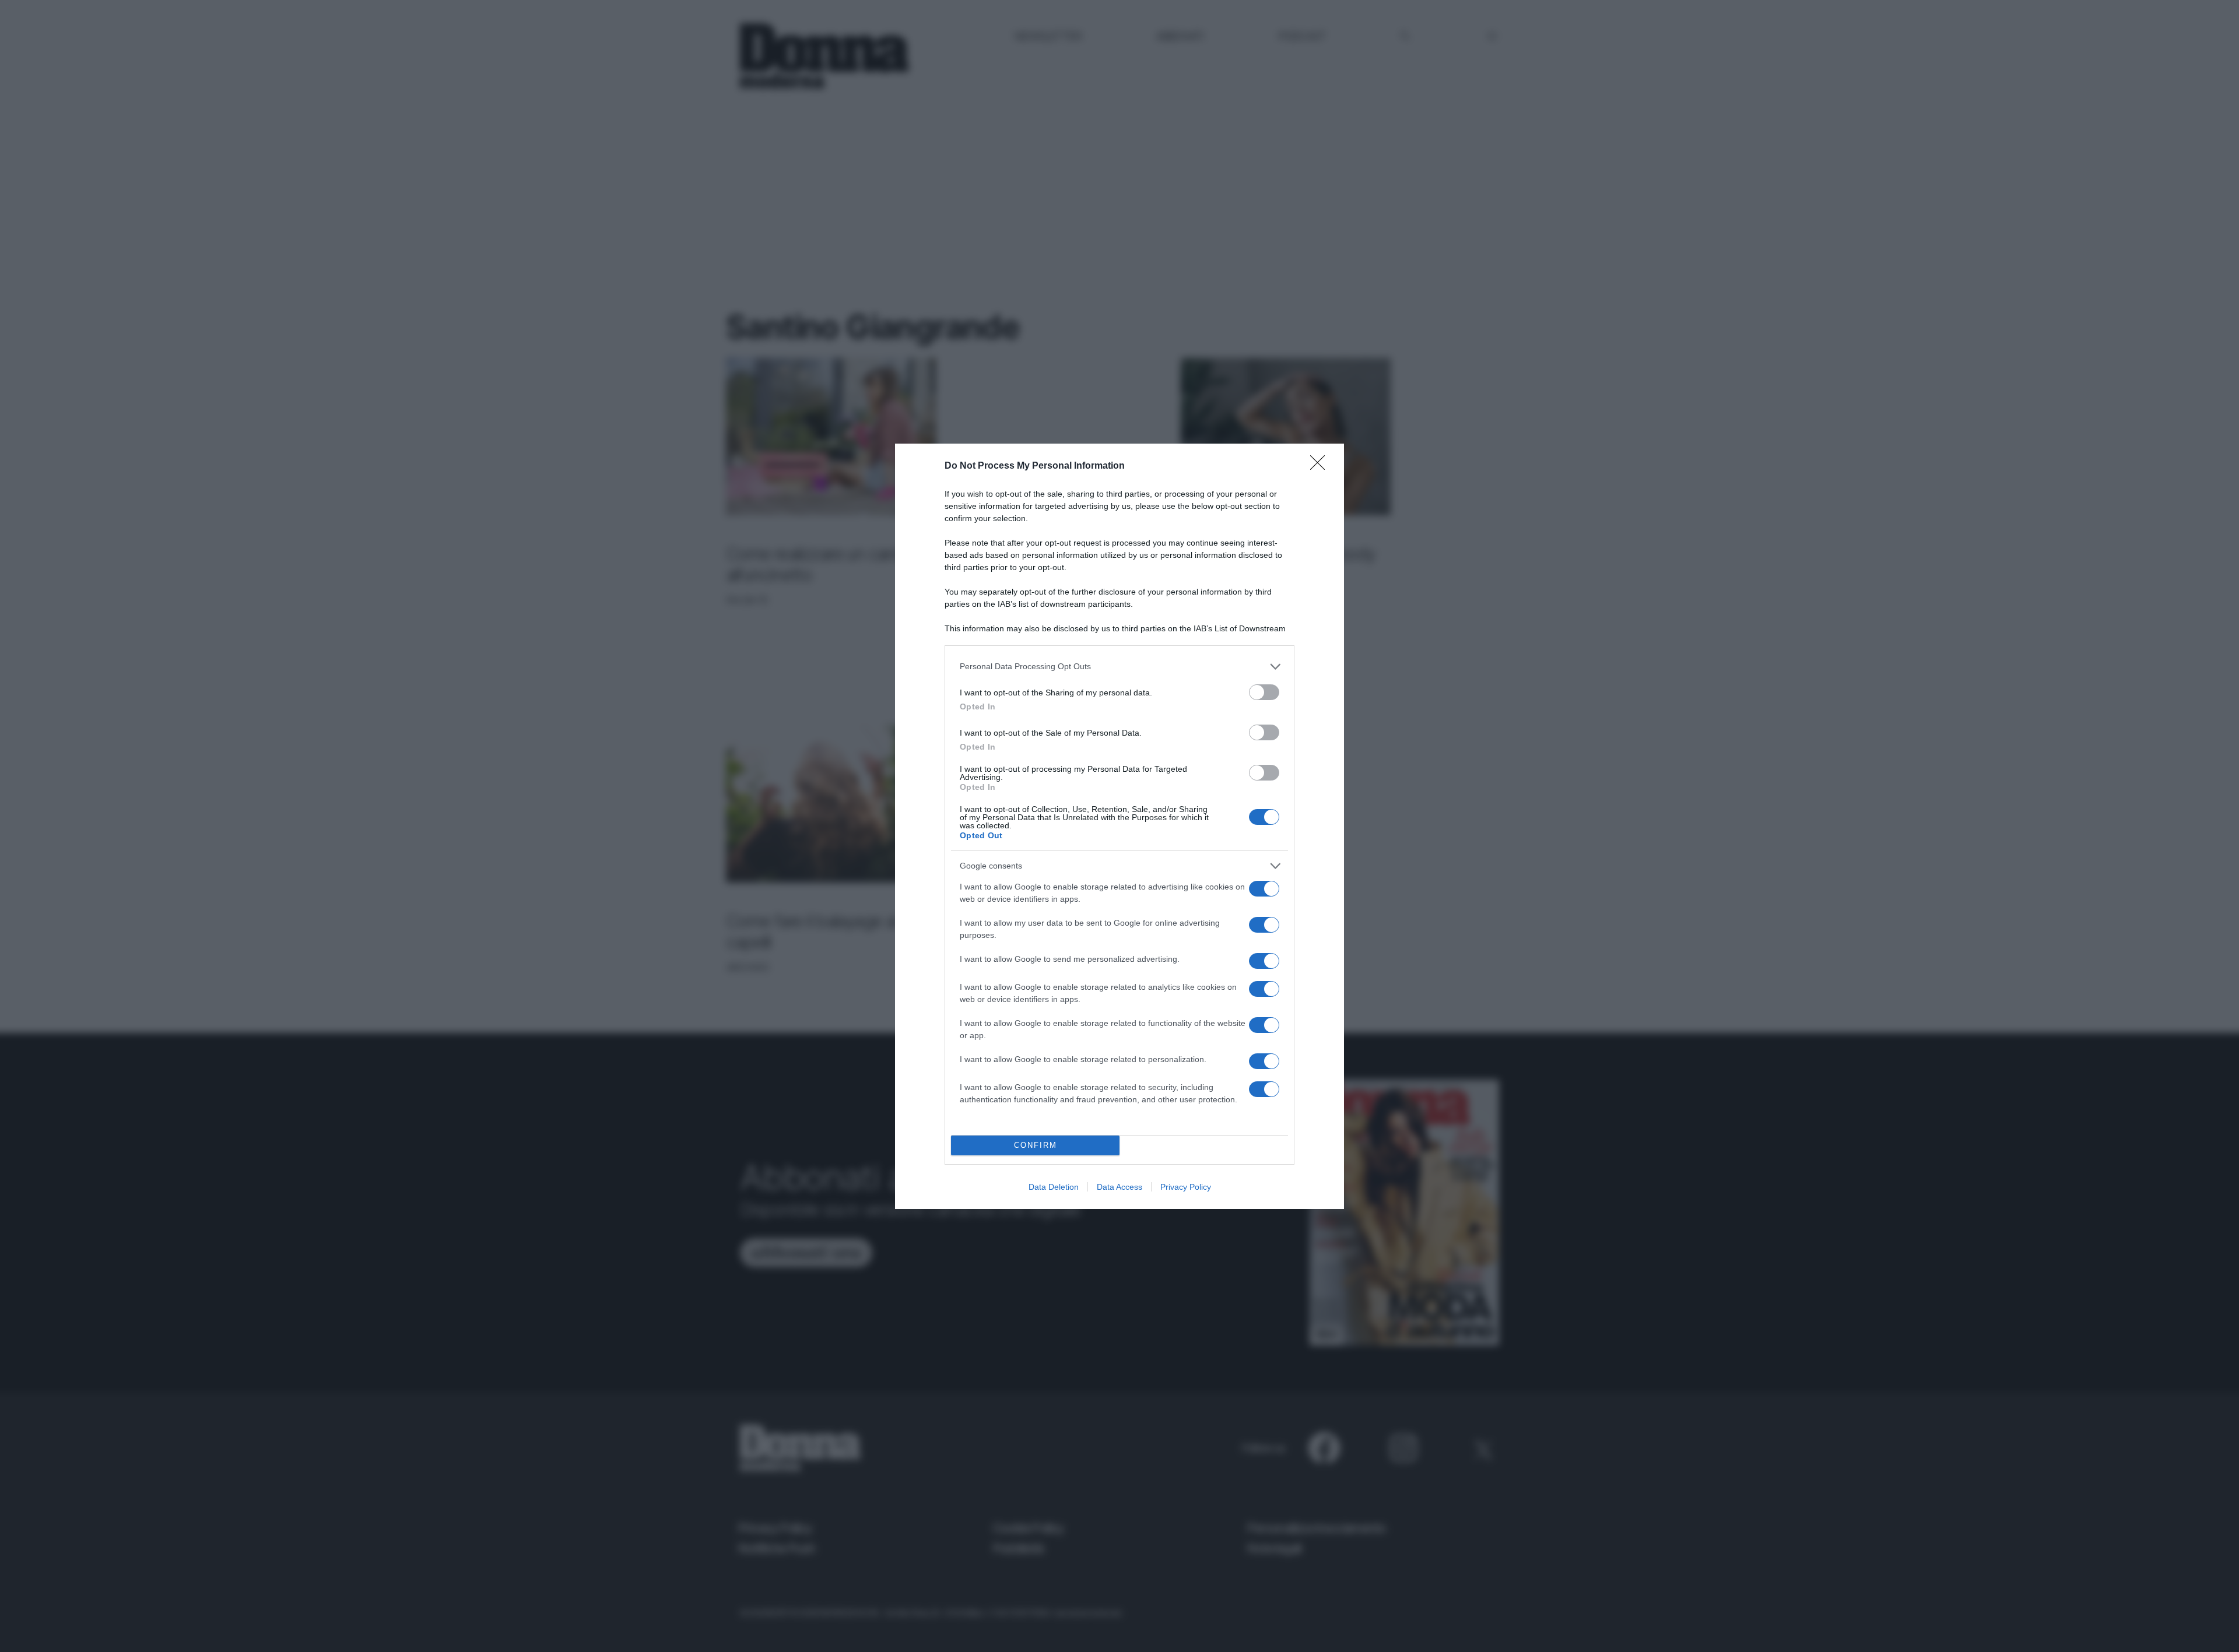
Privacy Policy (1186, 1187)
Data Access (1119, 1187)
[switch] (1264, 692)
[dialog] (1119, 826)
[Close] (1321, 466)
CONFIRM (1036, 1145)
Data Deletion (1054, 1187)
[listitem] (1119, 667)
